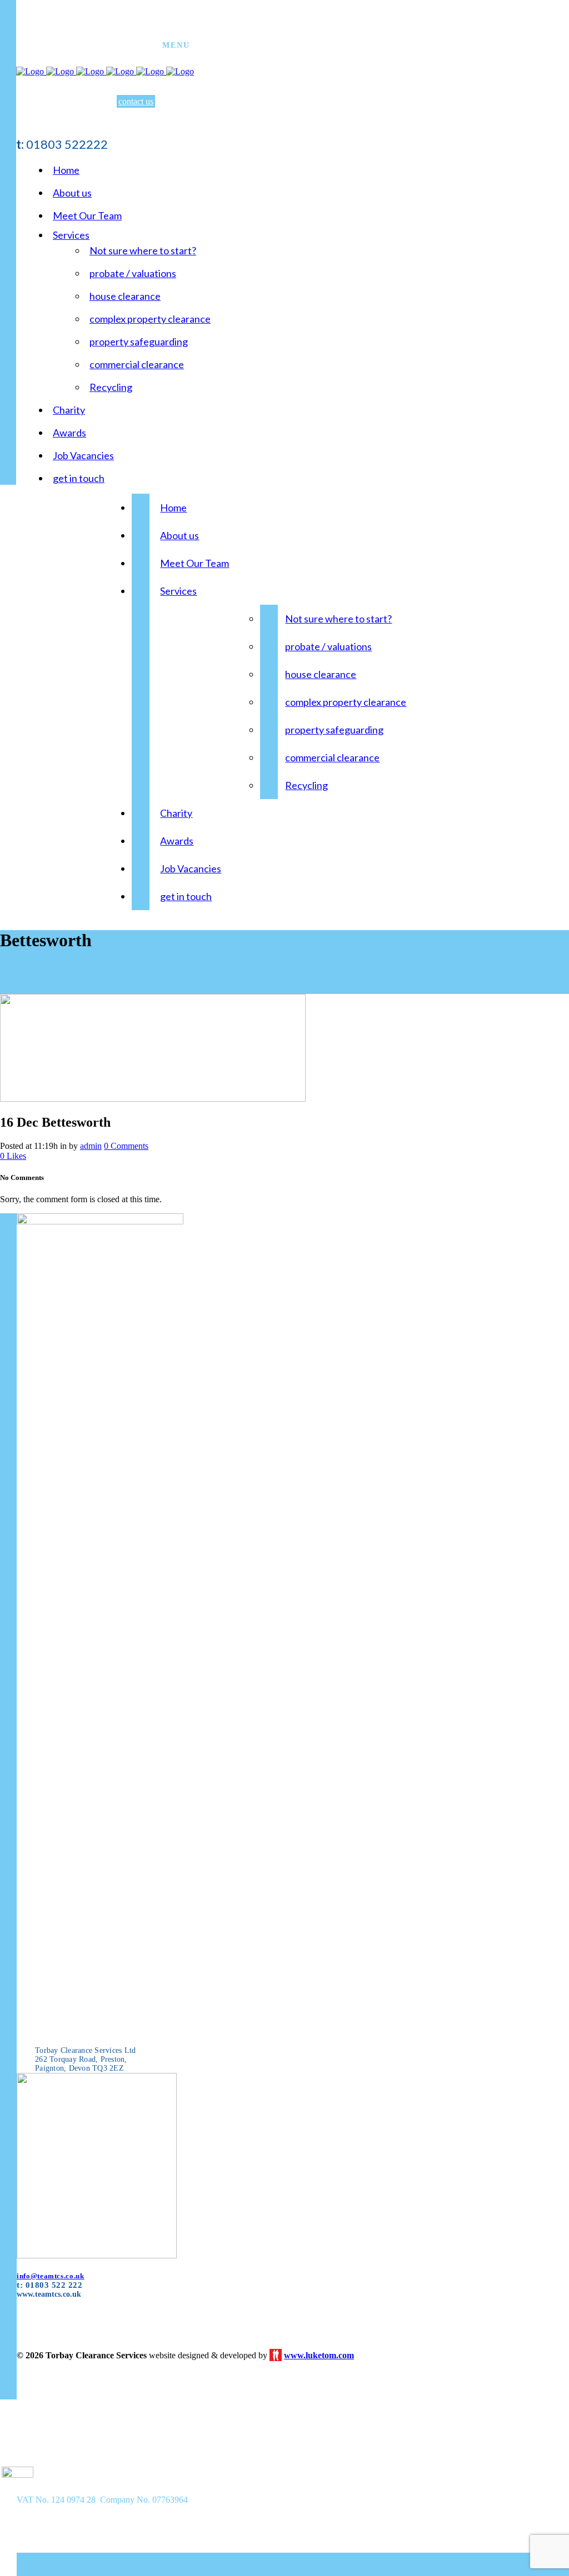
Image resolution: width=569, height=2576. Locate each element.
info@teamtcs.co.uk (51, 2276)
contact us (136, 101)
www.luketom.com (319, 2355)
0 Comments (126, 1146)
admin (91, 1146)
